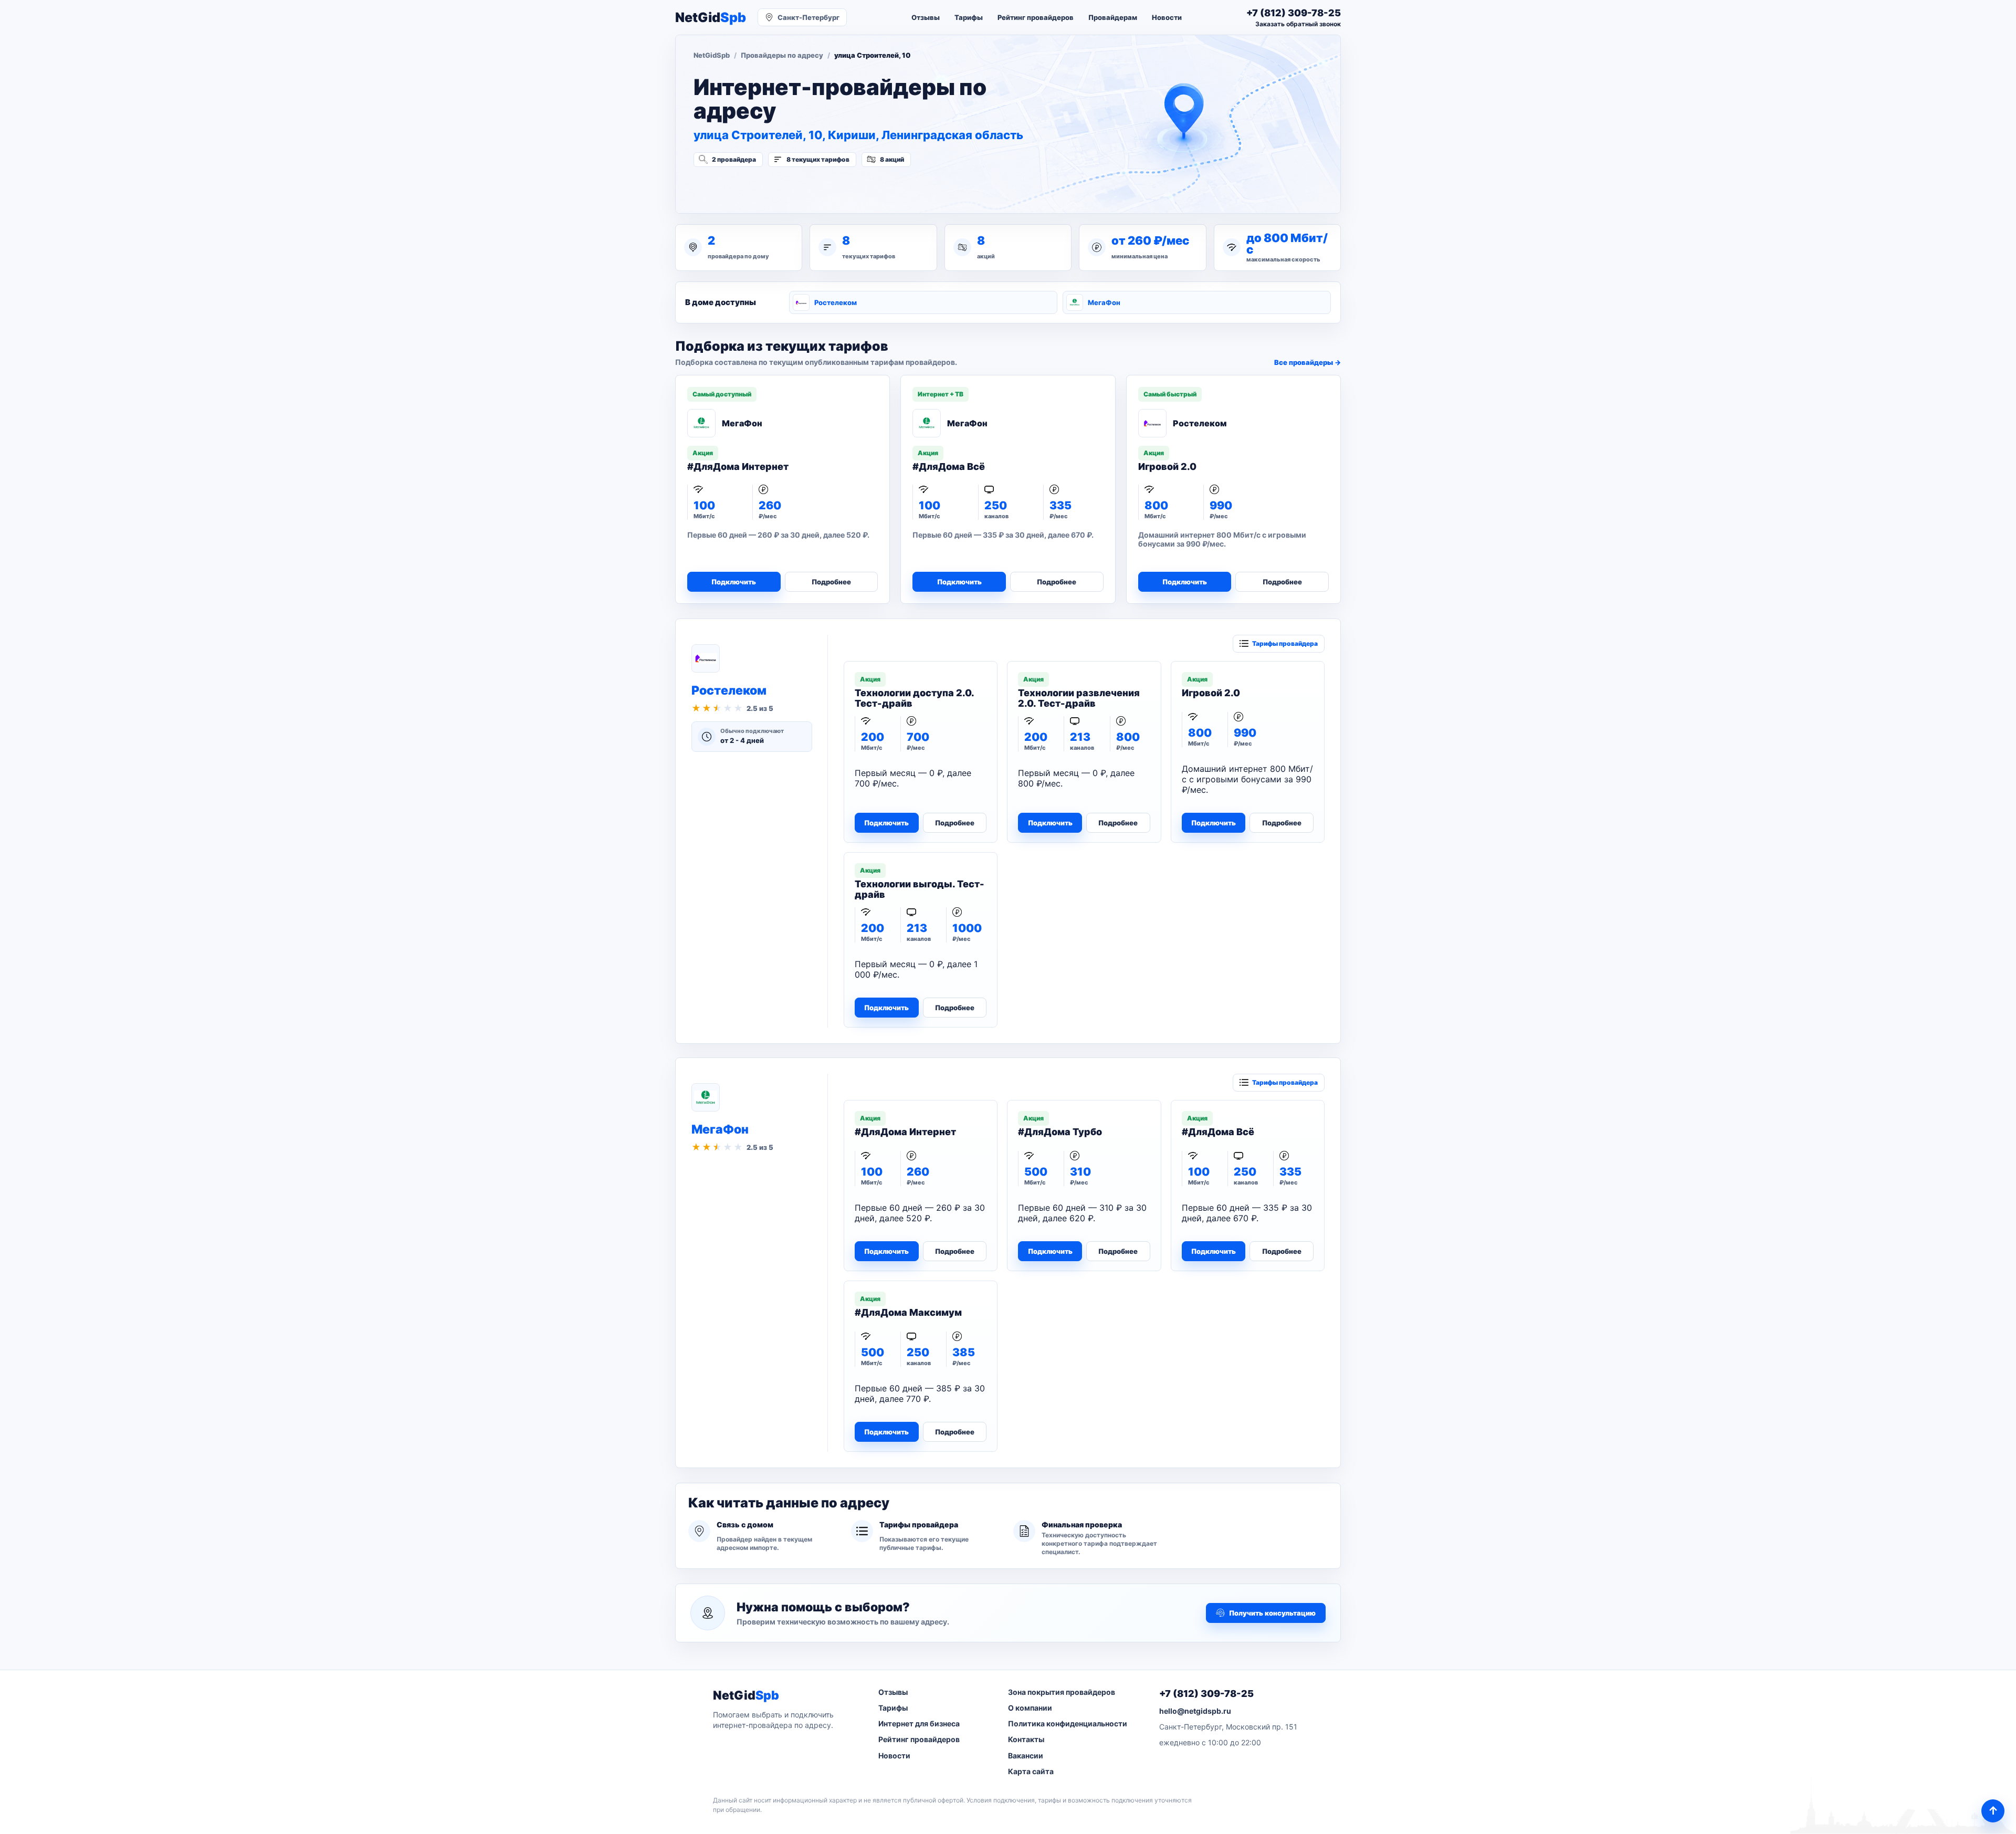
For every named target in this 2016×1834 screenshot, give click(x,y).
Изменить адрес (745, 187)
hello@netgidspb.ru (1195, 1711)
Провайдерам (1113, 17)
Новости (1167, 17)
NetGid (711, 18)
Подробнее (831, 582)
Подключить (734, 582)
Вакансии (1026, 1756)
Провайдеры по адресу (782, 55)
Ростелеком (836, 302)
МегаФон (1104, 302)
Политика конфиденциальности (1068, 1723)
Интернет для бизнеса (919, 1723)
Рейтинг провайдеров (1036, 17)
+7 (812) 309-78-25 (1206, 1694)
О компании (1030, 1708)
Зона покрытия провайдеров (1062, 1692)
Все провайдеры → (1308, 362)
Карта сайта (1031, 1771)
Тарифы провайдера (1285, 643)
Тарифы (969, 17)
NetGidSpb (712, 55)
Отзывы (926, 17)
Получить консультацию (1272, 1613)
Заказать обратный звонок (1298, 24)
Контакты (1026, 1739)
